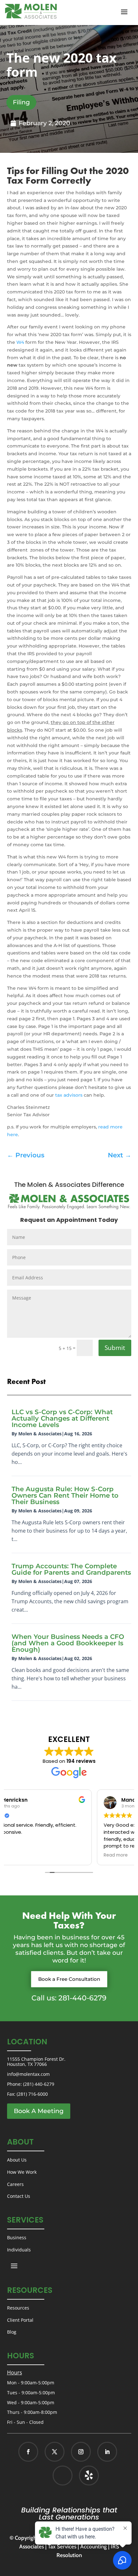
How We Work (22, 2172)
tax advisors (69, 1095)
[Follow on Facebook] (28, 2452)
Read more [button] (25, 1855)
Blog (12, 2332)
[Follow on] (82, 2476)
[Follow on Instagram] (81, 2452)
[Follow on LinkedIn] (107, 2452)
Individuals (19, 2250)
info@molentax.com (28, 2074)
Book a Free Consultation (69, 1979)
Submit (115, 1348)
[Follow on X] (55, 2452)
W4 (20, 342)
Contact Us (19, 2196)
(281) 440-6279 (39, 2084)
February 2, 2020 (44, 123)
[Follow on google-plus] (63, 2476)
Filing (21, 102)
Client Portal (20, 2320)
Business (17, 2237)
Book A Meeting (39, 2111)
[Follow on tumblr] (89, 2476)
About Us (17, 2160)
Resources (18, 2308)
